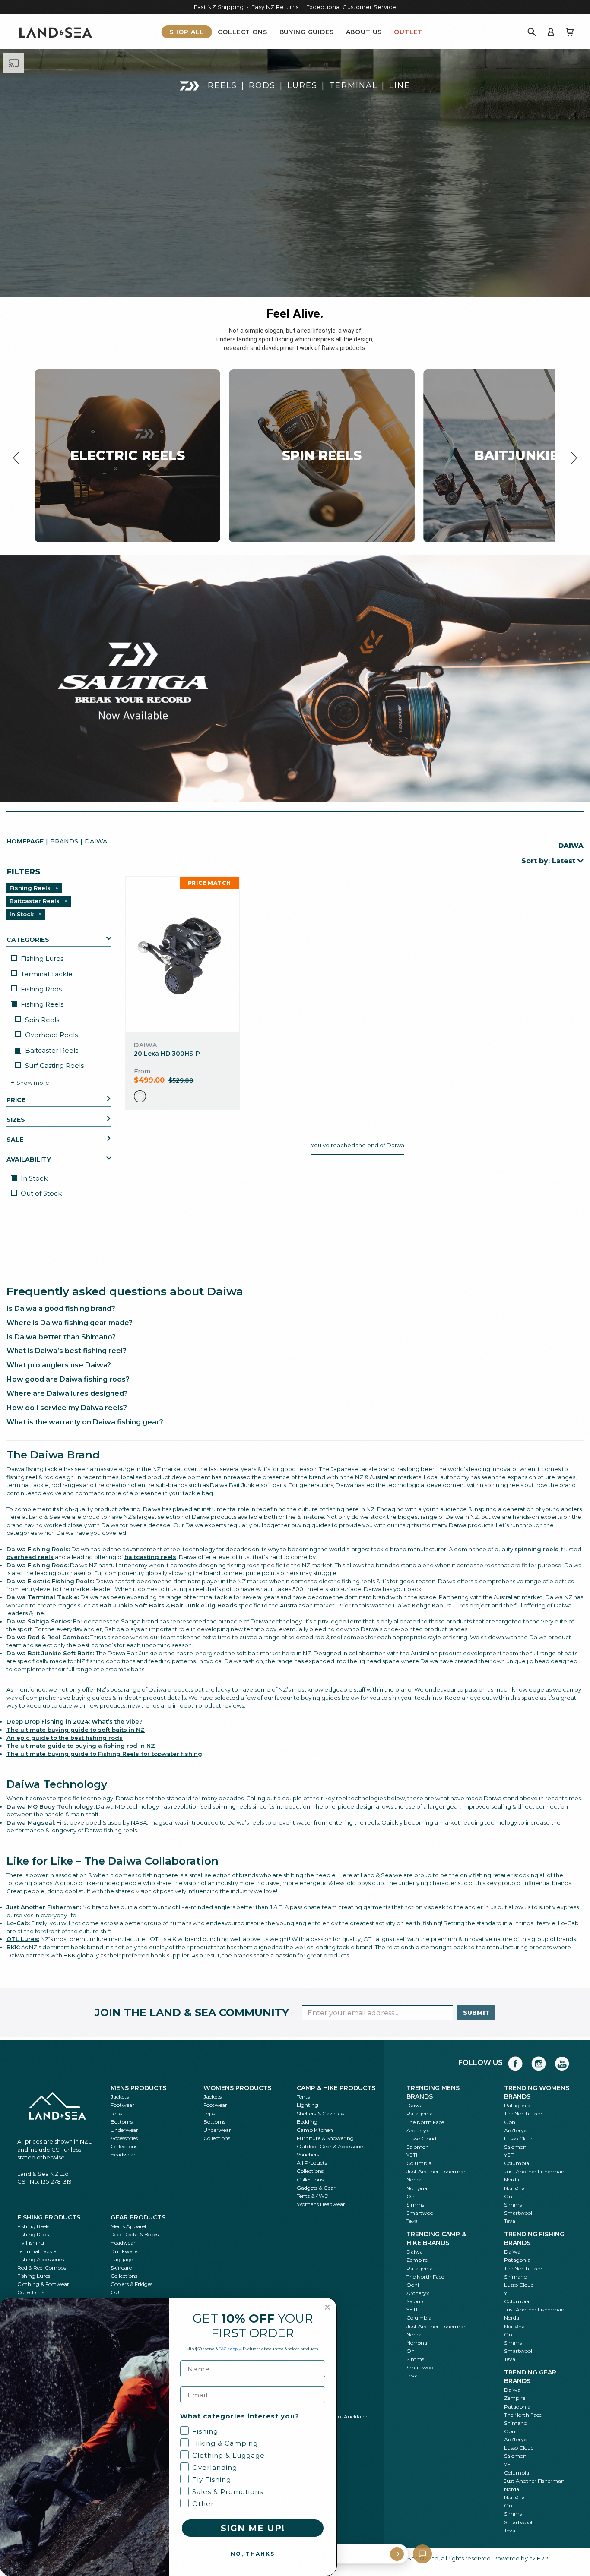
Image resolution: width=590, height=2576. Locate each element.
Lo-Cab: (18, 1923)
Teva (412, 2221)
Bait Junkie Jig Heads (204, 1605)
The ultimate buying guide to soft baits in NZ (76, 1730)
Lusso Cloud (421, 2139)
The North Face (425, 2122)
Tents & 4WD (313, 2196)
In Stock (33, 1178)
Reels (222, 85)
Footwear (122, 2105)
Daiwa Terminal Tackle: (43, 1597)
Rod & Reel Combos (42, 2268)
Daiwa (415, 2105)
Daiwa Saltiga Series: (39, 1621)
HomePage (25, 841)
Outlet (408, 32)
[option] (140, 1096)
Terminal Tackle (47, 974)
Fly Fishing (31, 2243)
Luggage (122, 2259)
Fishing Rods (41, 989)
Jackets (120, 2097)
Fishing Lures (42, 958)
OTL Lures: (23, 1939)
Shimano (515, 2277)
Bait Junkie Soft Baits (132, 1605)
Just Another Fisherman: (44, 1907)
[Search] (532, 32)
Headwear (123, 2155)
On (411, 2196)
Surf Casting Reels (54, 1065)
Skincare (121, 2268)
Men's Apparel (128, 2226)
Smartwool (420, 2213)
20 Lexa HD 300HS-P (167, 1054)
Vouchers (308, 2155)
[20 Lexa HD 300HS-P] (182, 954)
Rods (262, 85)
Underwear (124, 2130)
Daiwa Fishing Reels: (38, 1549)
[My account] (551, 32)
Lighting (308, 2105)
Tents (303, 2097)
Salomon (418, 2147)
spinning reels (536, 1549)
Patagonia (420, 2114)
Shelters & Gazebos (320, 2114)
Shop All (187, 32)
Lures (302, 85)
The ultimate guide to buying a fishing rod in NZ (81, 1746)
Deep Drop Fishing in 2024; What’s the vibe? (75, 1721)
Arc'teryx (418, 2130)
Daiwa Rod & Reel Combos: (48, 1637)
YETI (412, 2155)
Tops (116, 2114)
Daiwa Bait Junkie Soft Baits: (51, 1653)
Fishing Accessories (41, 2259)
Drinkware (124, 2251)
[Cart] (570, 32)
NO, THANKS (253, 2554)
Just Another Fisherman (437, 2171)
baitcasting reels (150, 1557)
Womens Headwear (321, 2204)
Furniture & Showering (325, 2138)
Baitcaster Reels (51, 1050)
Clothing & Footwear (43, 2284)
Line (400, 85)
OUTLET (121, 2292)
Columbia (419, 2163)
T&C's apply (230, 2349)
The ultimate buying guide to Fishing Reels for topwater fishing (104, 1754)
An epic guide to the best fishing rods (65, 1738)
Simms (415, 2205)
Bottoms (122, 2122)
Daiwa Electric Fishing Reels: (50, 1581)
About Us (364, 32)
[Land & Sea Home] (56, 32)
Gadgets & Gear (316, 2188)
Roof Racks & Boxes (135, 2234)
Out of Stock (41, 1193)
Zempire (417, 2260)
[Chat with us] (422, 2554)
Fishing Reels (41, 1004)
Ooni (510, 2122)
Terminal (353, 85)
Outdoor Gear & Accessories (331, 2146)
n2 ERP (539, 2558)
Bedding (307, 2122)
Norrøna (417, 2188)
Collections (242, 32)
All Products (312, 2163)
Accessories (124, 2138)
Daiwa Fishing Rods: (38, 1565)
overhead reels (30, 1557)
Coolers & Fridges (132, 2284)
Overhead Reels (51, 1035)
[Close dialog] (327, 2307)
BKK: (13, 1947)
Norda (414, 2180)
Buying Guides (307, 32)
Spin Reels (42, 1020)
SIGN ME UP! (253, 2528)
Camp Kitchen (315, 2130)
